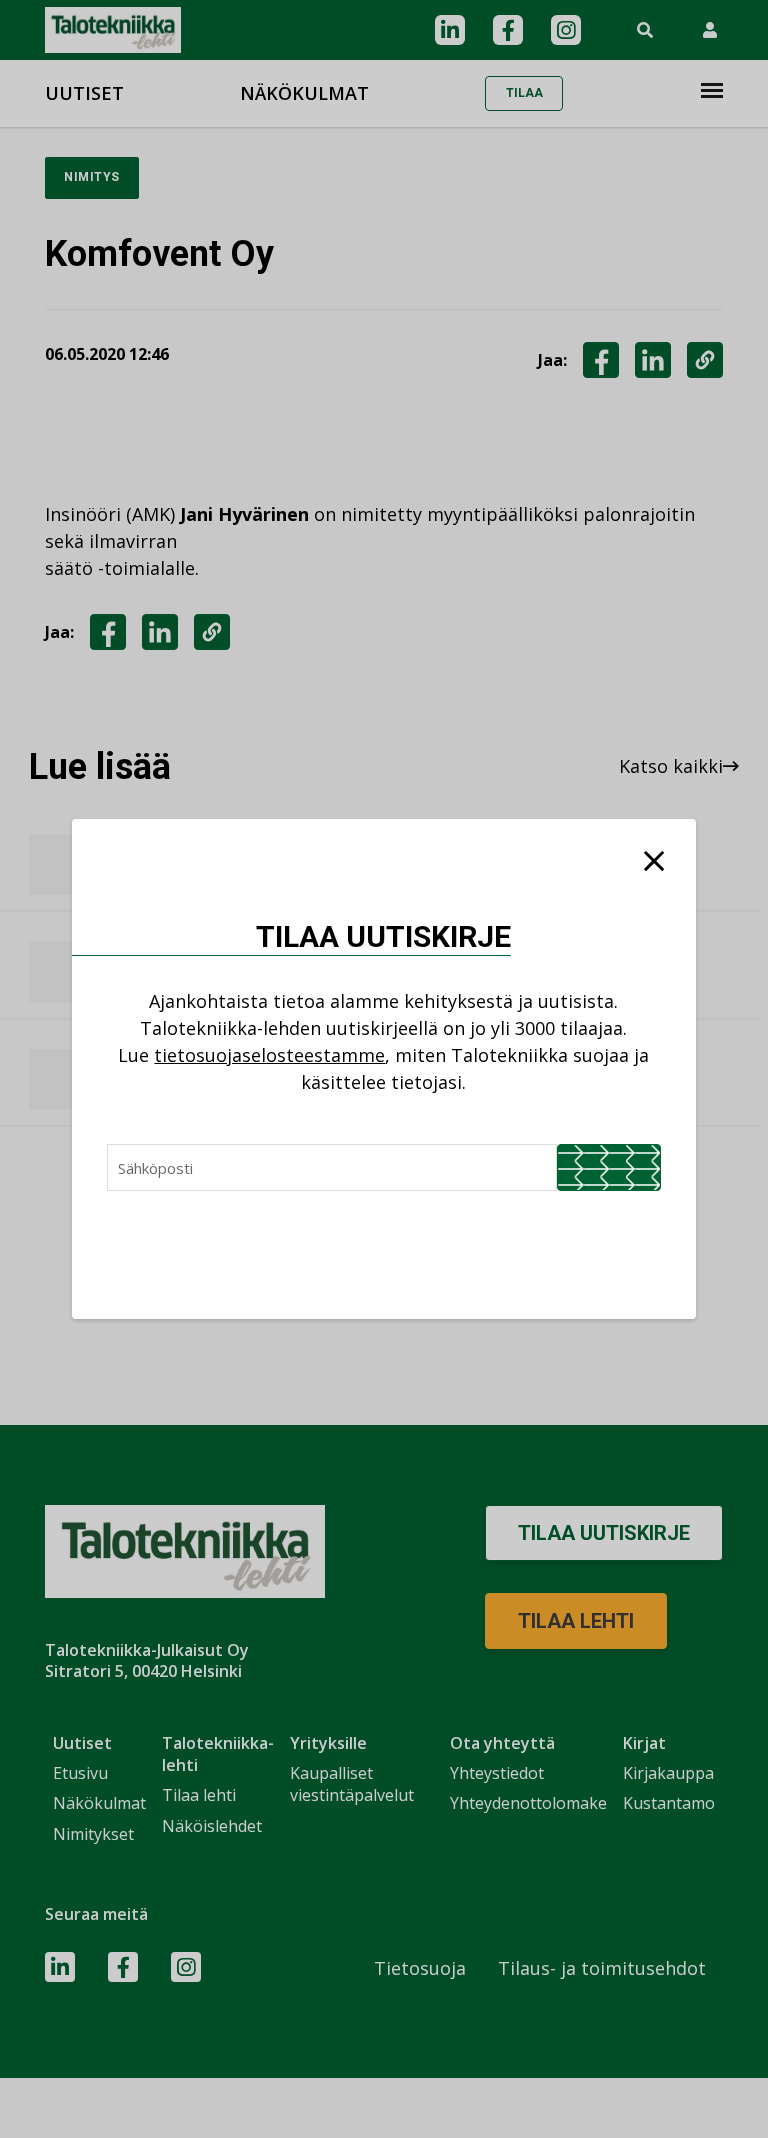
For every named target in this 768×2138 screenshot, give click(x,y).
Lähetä (609, 1167)
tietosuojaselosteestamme (269, 1055)
